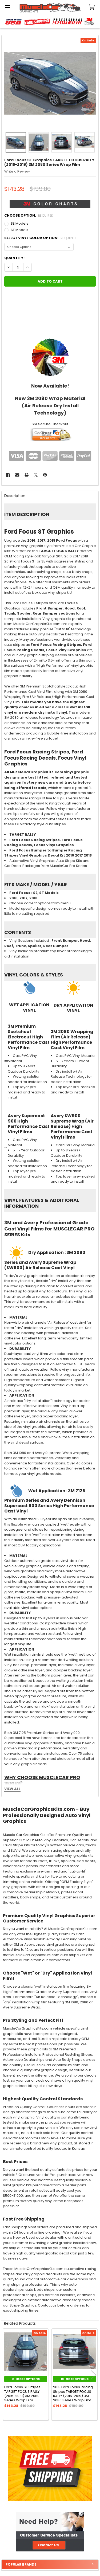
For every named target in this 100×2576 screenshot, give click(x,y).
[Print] (27, 475)
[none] (50, 84)
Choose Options (26, 2379)
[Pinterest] (45, 475)
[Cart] (93, 7)
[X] (36, 475)
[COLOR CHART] (50, 357)
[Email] (17, 475)
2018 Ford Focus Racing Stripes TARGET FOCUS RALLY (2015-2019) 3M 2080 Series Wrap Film (73, 2394)
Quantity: (14, 258)
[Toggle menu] (7, 7)
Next (93, 2375)
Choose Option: (29, 215)
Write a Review (17, 171)
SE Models (19, 223)
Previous (7, 2375)
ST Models (19, 230)
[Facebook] (8, 475)
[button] (50, 2532)
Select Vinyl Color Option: (40, 238)
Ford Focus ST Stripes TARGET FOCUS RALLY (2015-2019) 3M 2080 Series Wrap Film (22, 2394)
